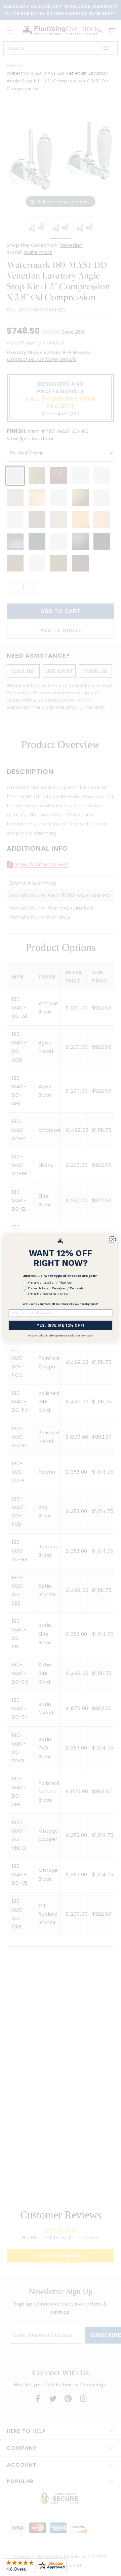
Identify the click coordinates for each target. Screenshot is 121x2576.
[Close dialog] (113, 1240)
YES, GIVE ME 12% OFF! (60, 1325)
